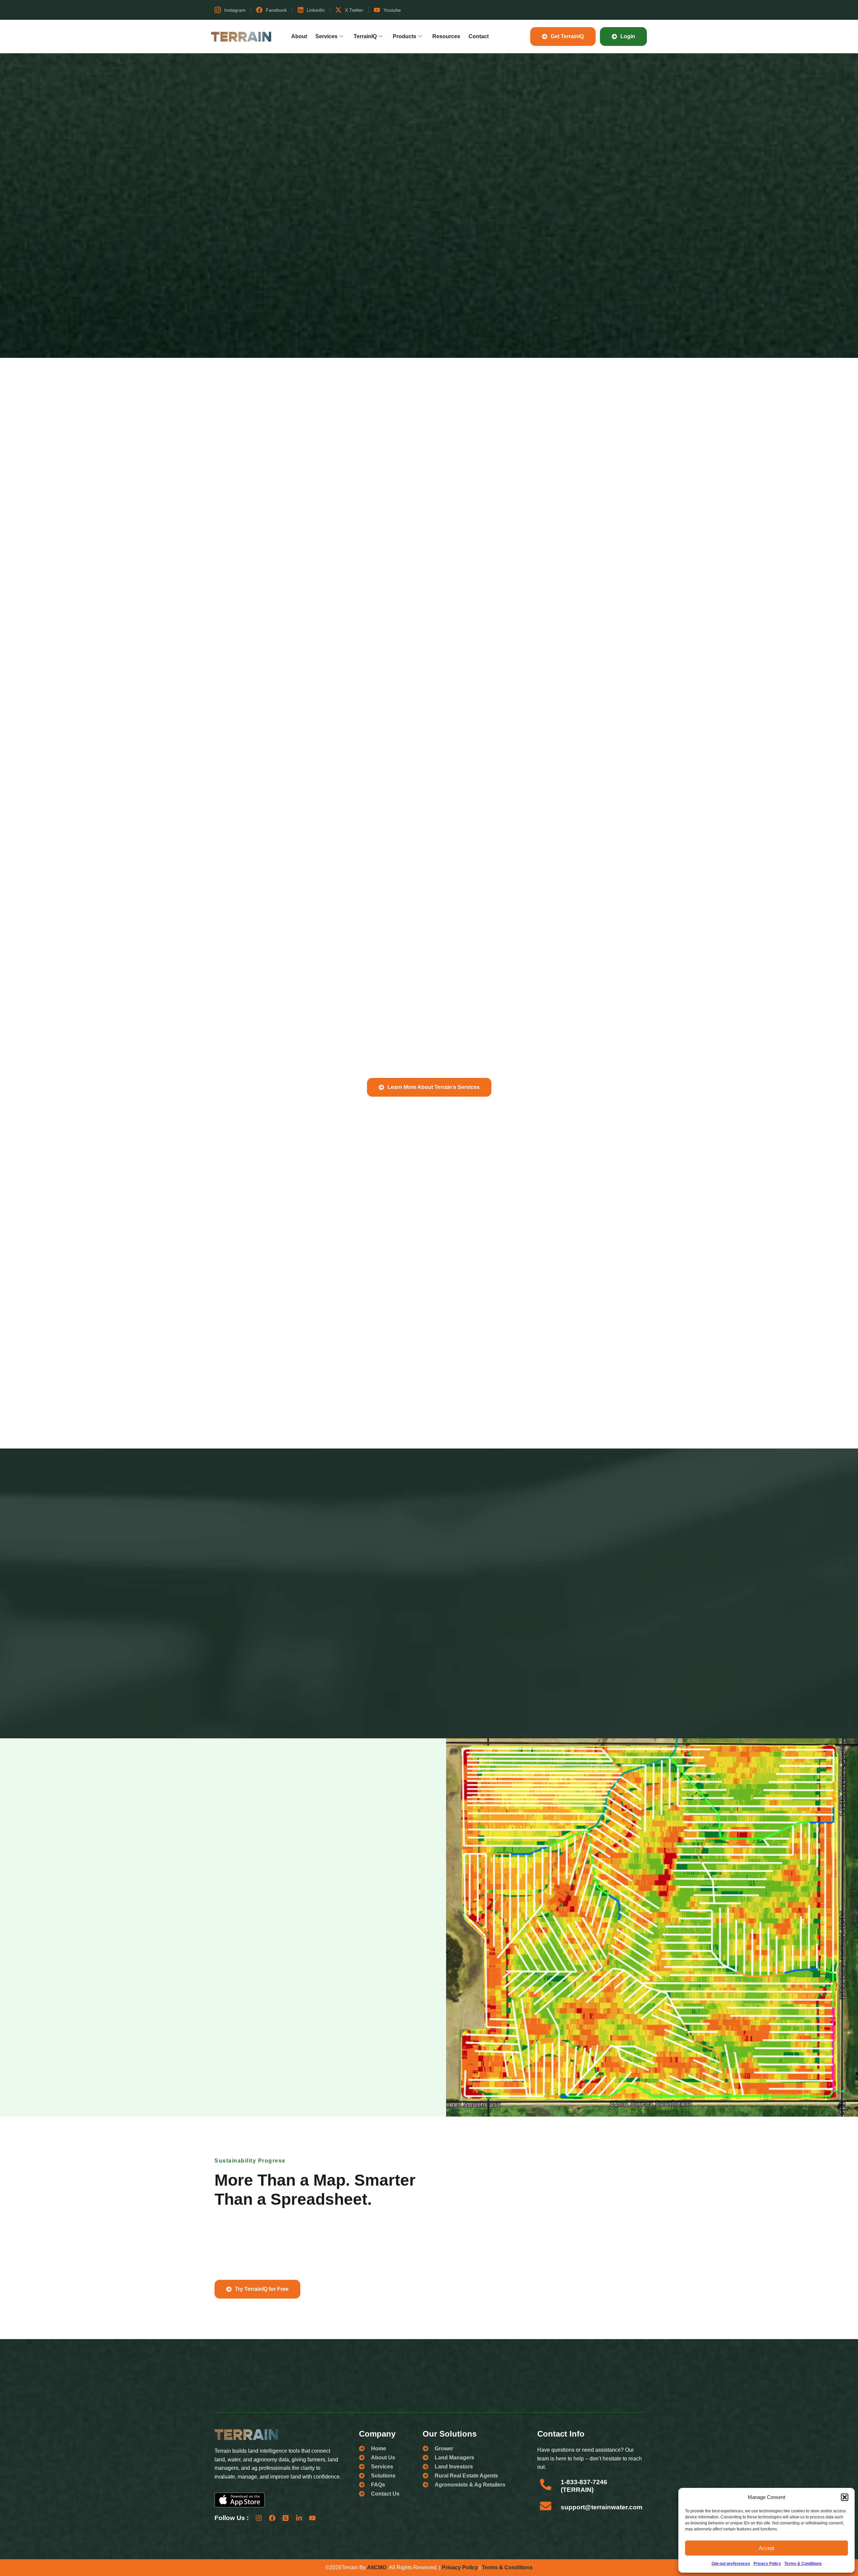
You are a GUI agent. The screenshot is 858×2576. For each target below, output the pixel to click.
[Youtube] (312, 2518)
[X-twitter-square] (286, 2518)
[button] (845, 2497)
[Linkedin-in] (299, 2518)
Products (405, 36)
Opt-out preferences (731, 2564)
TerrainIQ (365, 36)
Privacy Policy (767, 2564)
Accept (767, 2548)
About (299, 36)
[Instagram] (259, 2518)
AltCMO (377, 2567)
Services (326, 36)
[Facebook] (272, 2518)
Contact (479, 36)
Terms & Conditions (803, 2564)
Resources (446, 36)
